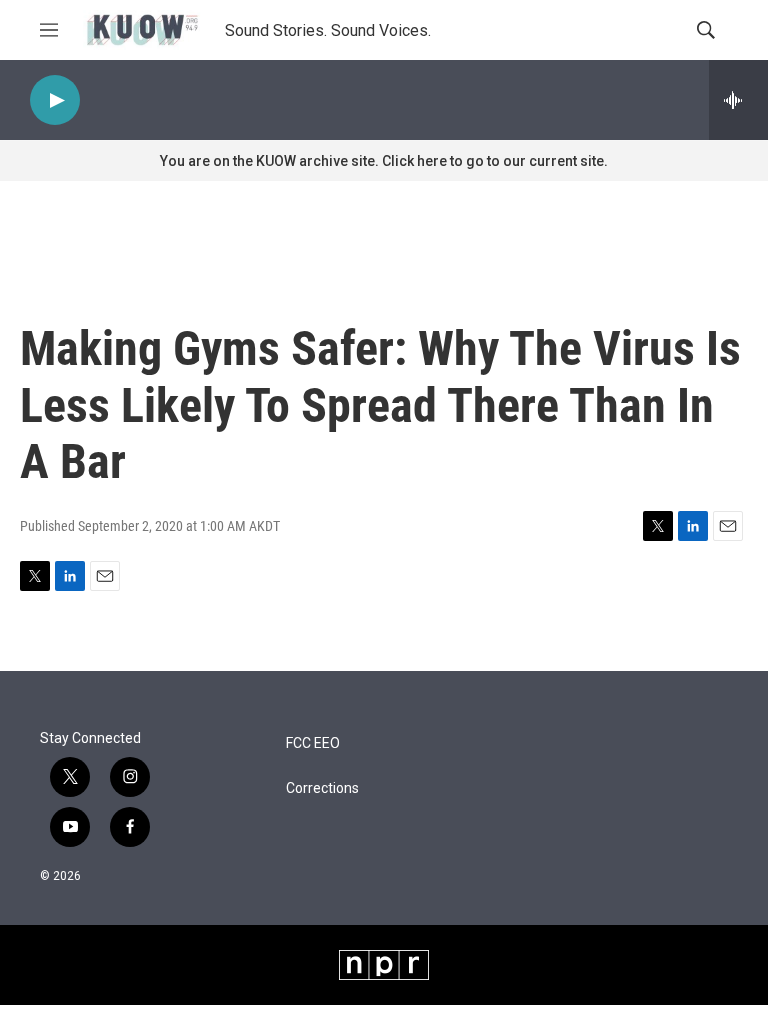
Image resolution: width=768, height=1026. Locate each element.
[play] (55, 100)
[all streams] (738, 100)
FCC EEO (313, 743)
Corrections (322, 788)
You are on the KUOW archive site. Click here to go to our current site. (384, 161)
